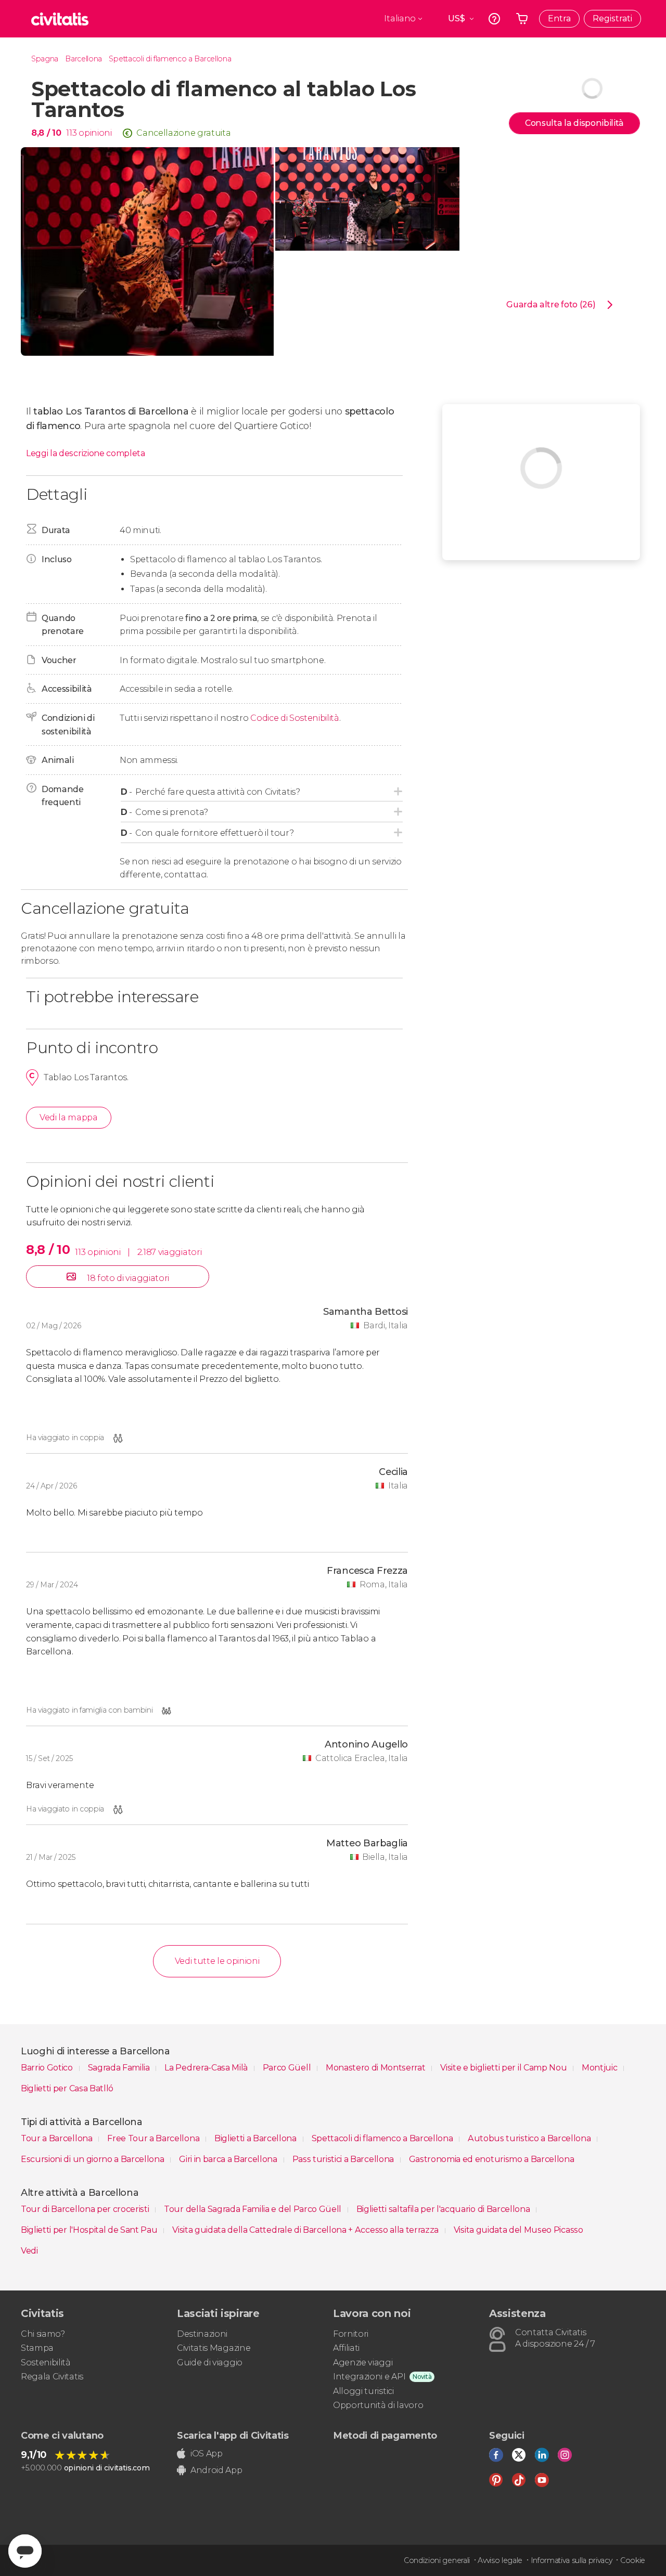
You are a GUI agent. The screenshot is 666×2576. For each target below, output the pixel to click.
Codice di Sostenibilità (295, 718)
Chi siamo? (43, 2334)
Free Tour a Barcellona (154, 2138)
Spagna (45, 59)
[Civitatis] (60, 19)
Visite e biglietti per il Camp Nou (504, 2068)
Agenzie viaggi (363, 2363)
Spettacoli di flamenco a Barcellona (170, 59)
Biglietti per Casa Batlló (67, 2088)
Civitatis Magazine (214, 2348)
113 (71, 133)
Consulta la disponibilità (574, 123)
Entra (559, 18)
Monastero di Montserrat (376, 2068)
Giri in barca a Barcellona (229, 2159)
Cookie (633, 2560)
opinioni (95, 133)
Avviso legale (500, 2560)
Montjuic (600, 2068)
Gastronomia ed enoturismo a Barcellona (492, 2159)
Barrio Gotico (48, 2068)
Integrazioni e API (369, 2377)
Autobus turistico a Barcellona (530, 2138)
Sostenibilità (46, 2363)
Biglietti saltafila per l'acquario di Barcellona (444, 2209)
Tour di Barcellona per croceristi (86, 2209)
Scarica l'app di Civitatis (233, 2436)
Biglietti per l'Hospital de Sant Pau (90, 2230)
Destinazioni (202, 2334)
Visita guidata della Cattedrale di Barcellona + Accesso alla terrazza (306, 2230)
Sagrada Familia (120, 2068)
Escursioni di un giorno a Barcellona (93, 2159)
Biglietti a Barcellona (257, 2138)
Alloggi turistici (363, 2391)
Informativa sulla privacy (572, 2560)
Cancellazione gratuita (183, 133)
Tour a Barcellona (57, 2138)
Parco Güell (288, 2068)
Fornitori (351, 2334)
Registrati (612, 18)
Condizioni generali (437, 2560)
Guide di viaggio (210, 2363)
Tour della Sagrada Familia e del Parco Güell (254, 2209)
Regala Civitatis (52, 2377)
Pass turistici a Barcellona (344, 2159)
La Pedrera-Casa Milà (207, 2068)
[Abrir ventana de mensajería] (25, 2551)
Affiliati (346, 2348)
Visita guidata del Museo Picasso (518, 2230)
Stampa (37, 2348)
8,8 (46, 133)
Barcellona (84, 59)
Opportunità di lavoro (378, 2405)
